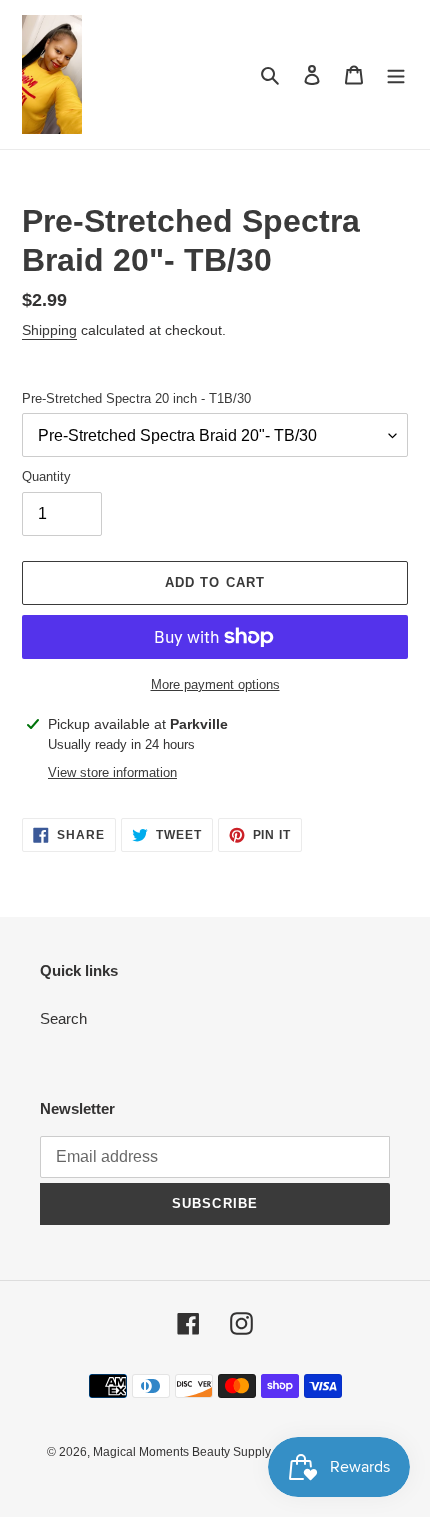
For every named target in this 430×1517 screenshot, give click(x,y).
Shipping (49, 330)
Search (63, 1018)
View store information (112, 772)
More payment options (215, 684)
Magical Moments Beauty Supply (182, 1452)
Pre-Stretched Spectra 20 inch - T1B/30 (136, 398)
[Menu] (396, 74)
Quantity (46, 476)
